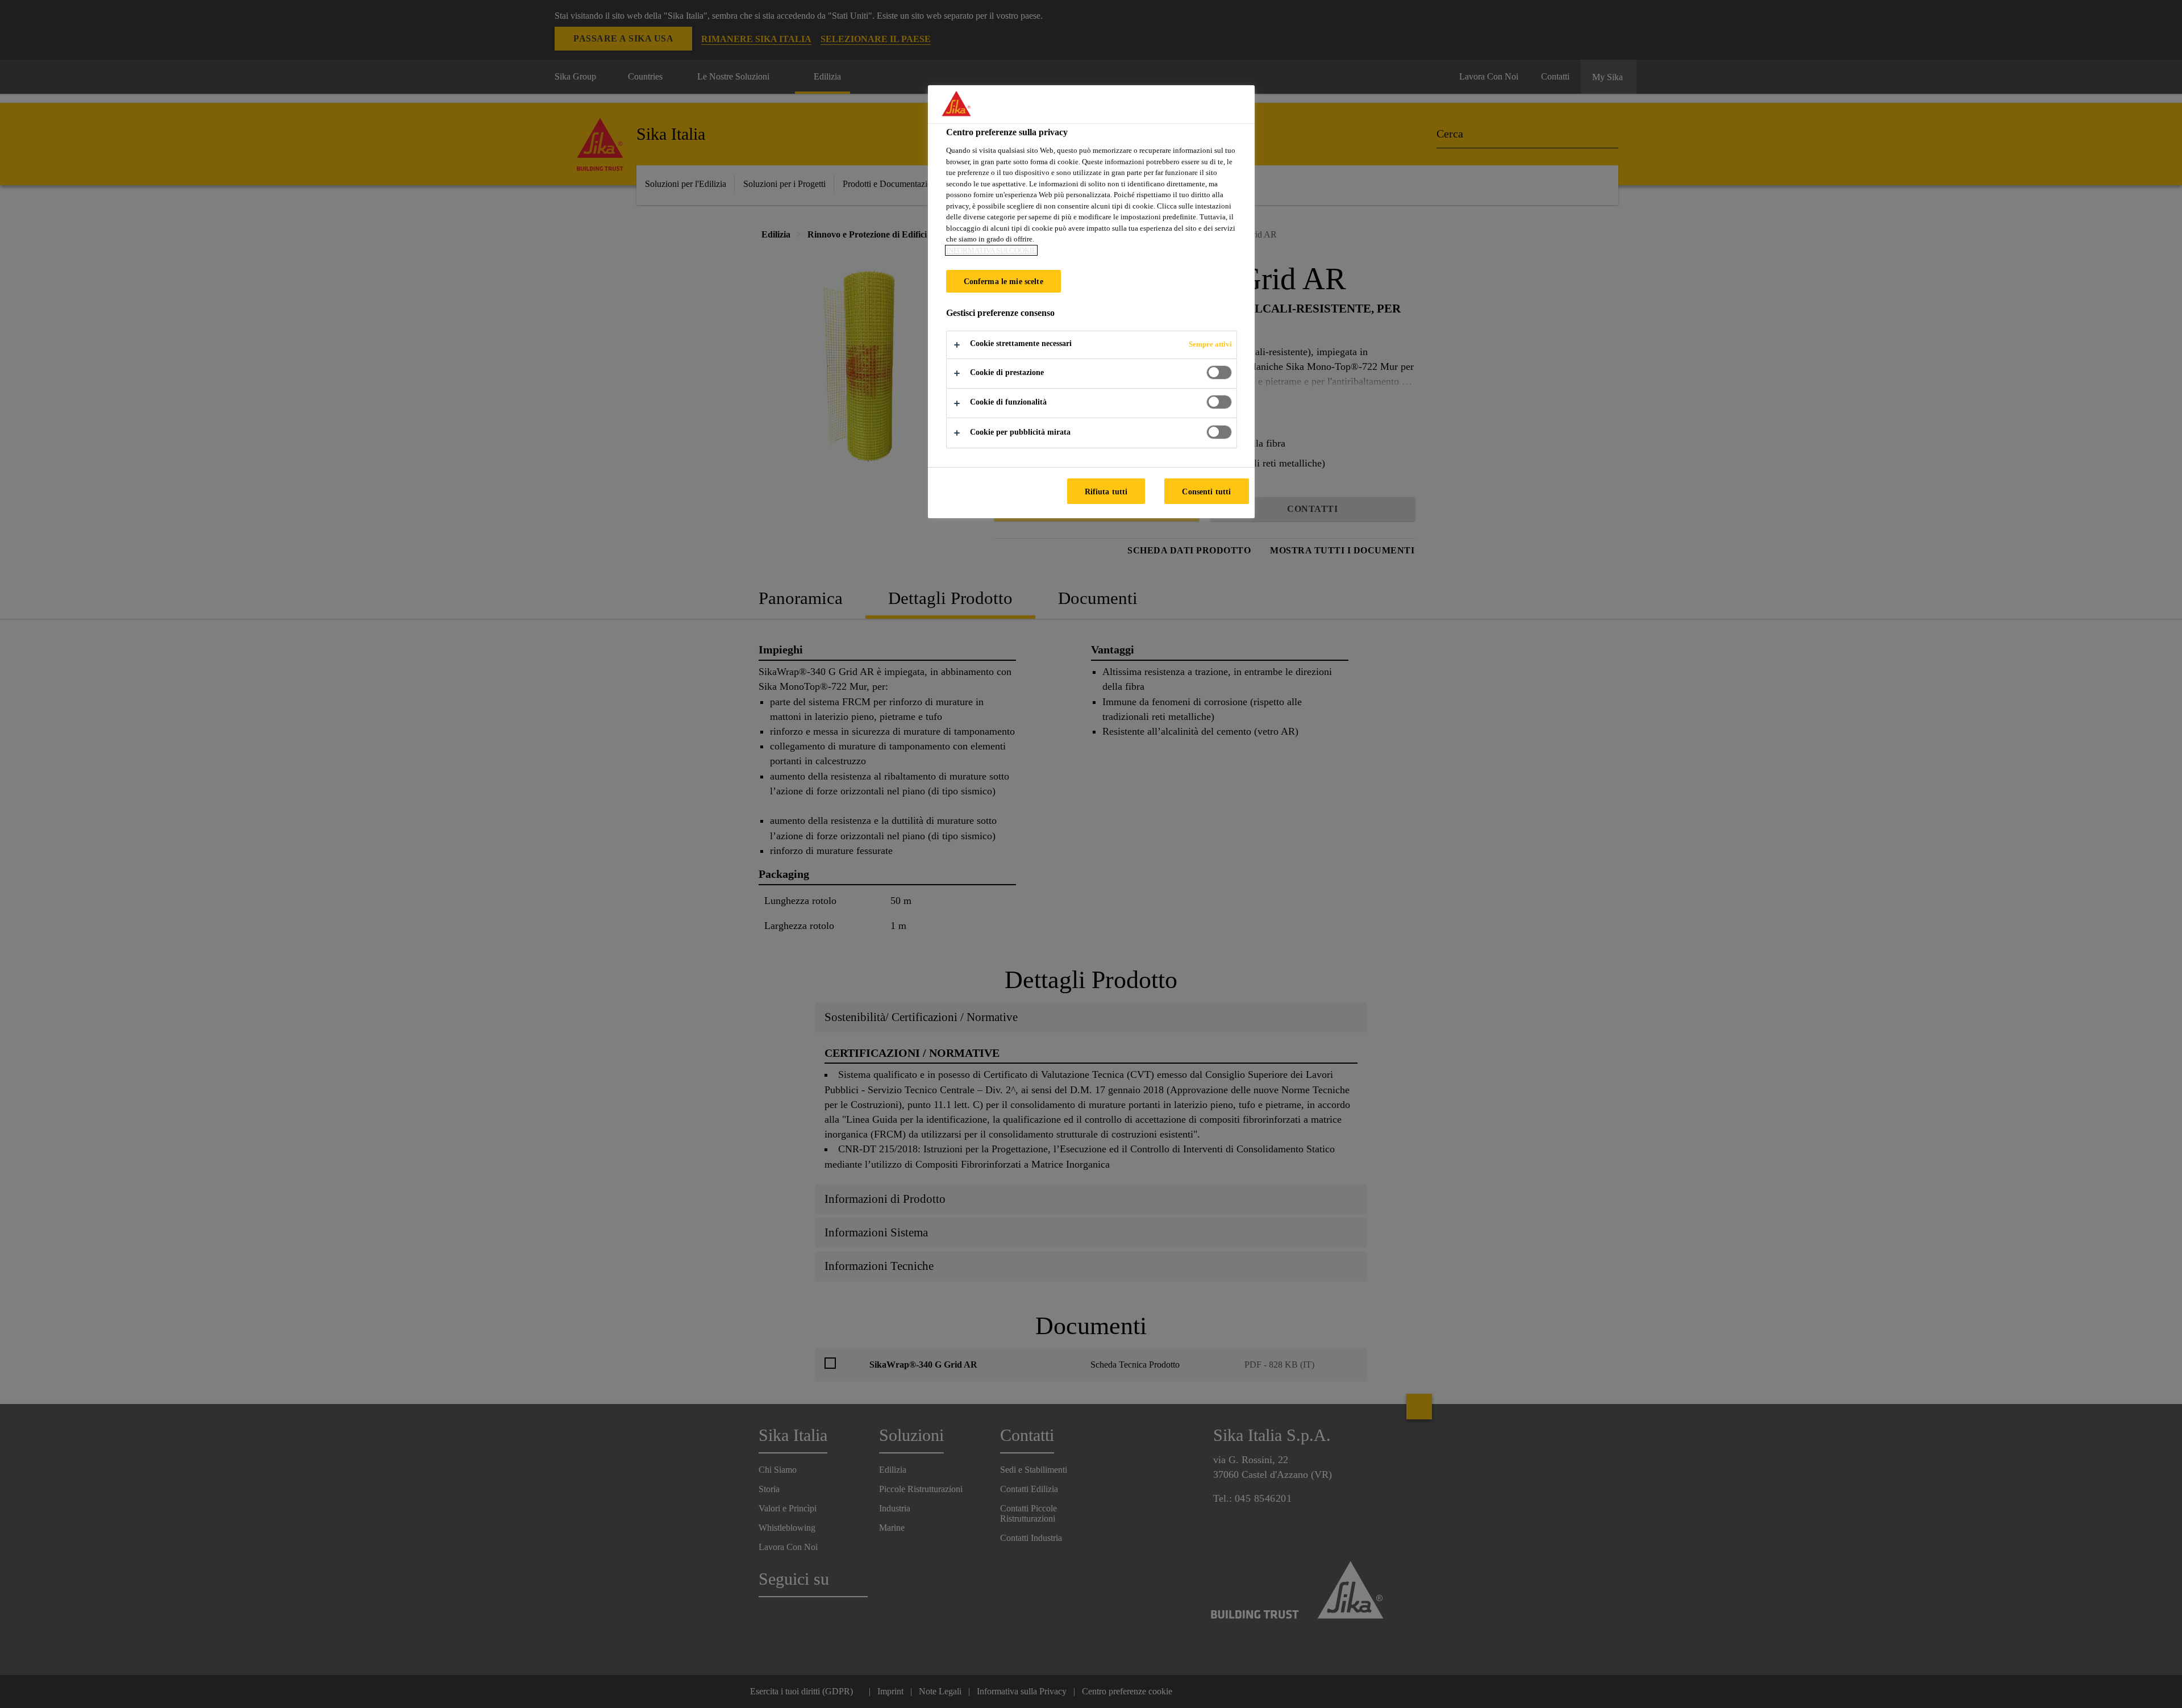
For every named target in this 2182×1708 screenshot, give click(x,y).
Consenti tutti (1206, 491)
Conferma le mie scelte (1003, 281)
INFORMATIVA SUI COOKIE (991, 250)
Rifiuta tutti (1106, 491)
